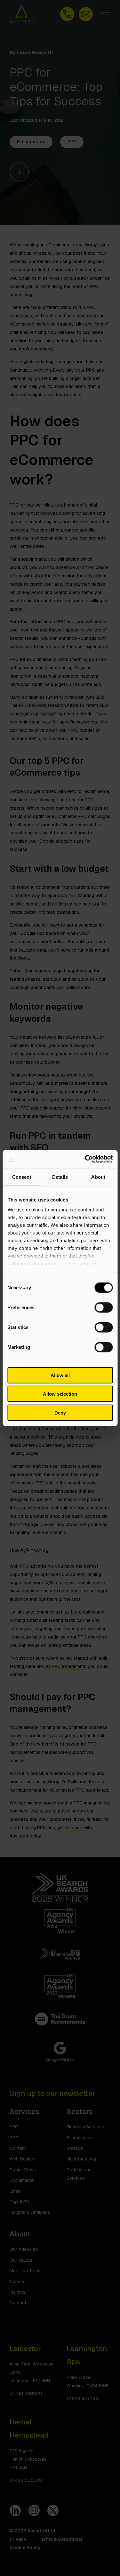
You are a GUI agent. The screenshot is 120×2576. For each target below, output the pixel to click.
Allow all (60, 1375)
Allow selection (60, 1394)
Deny (60, 1412)
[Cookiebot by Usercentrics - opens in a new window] (85, 1159)
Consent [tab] (22, 1177)
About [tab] (98, 1177)
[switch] (104, 1307)
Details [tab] (60, 1177)
